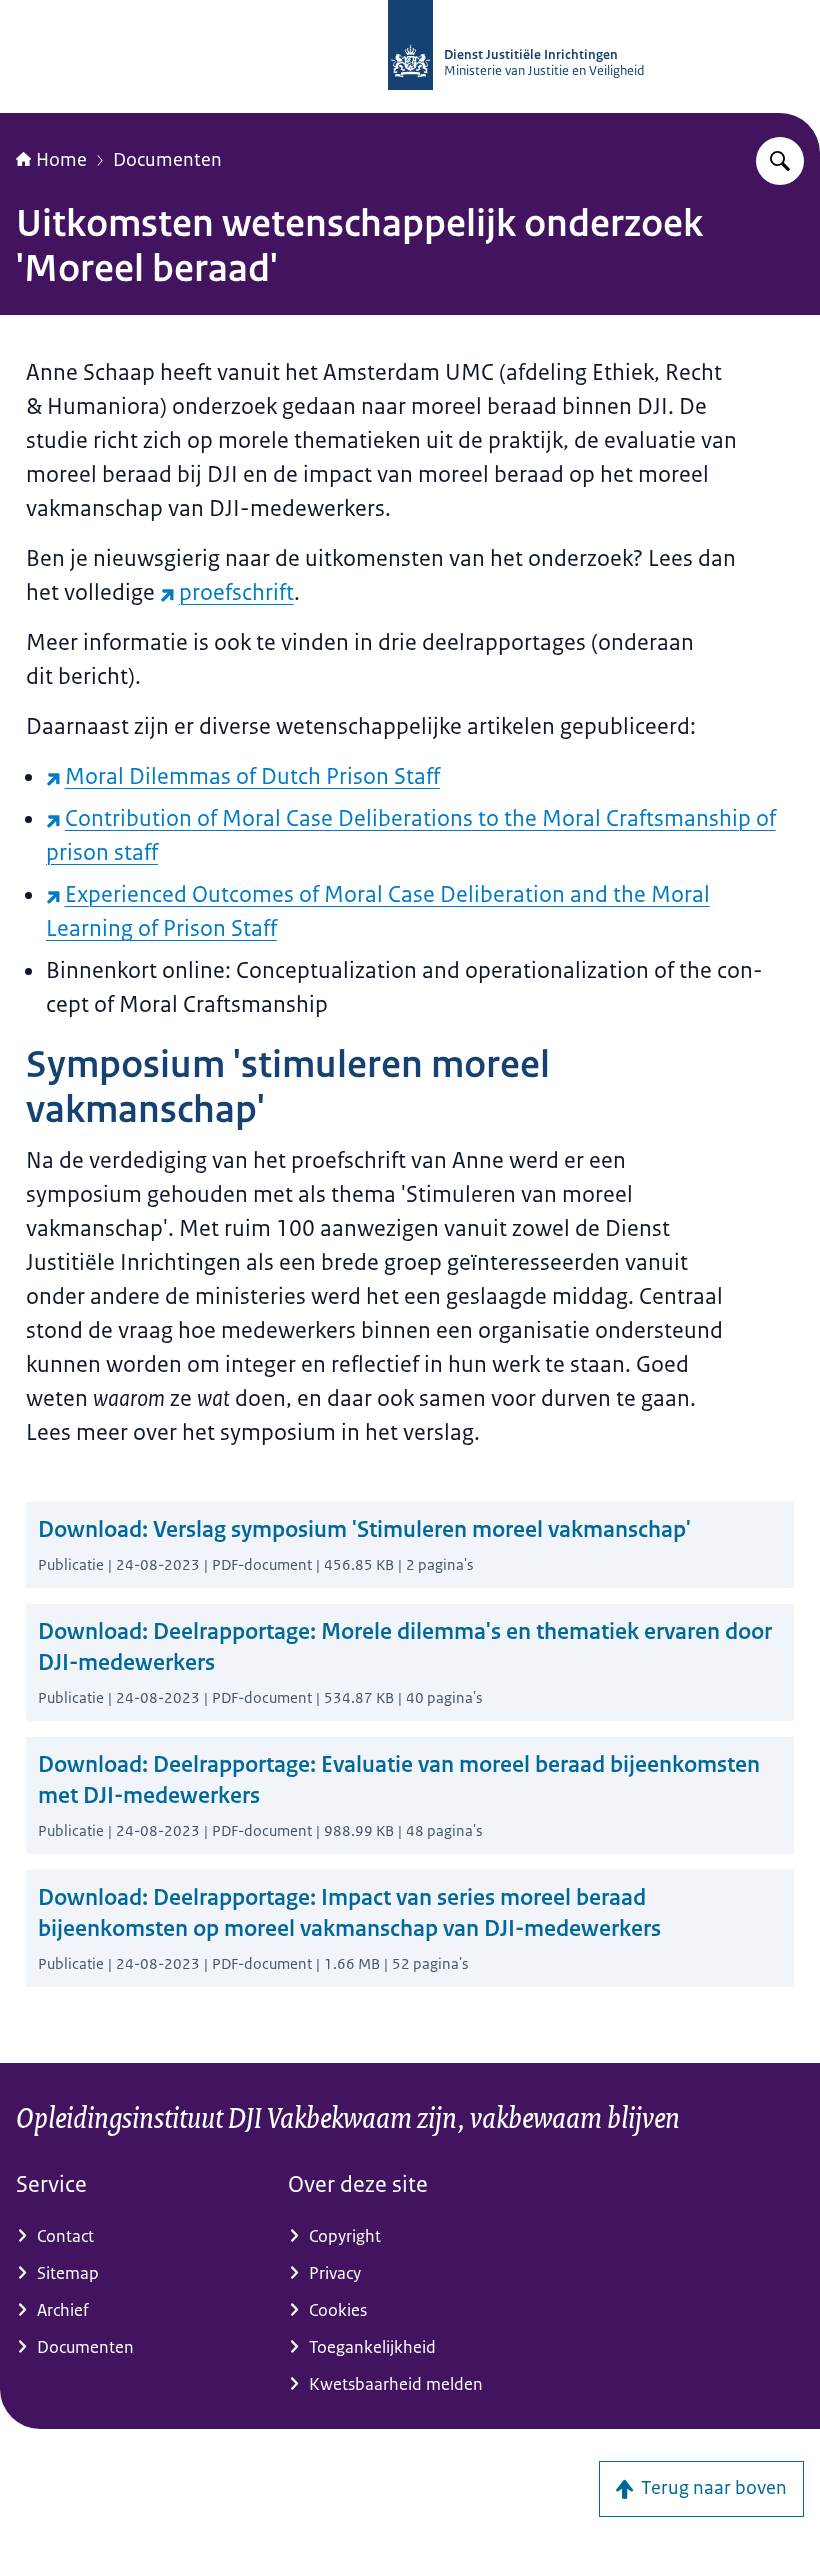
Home (61, 160)
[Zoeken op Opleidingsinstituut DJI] (780, 161)
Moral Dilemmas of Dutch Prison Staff (252, 776)
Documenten (167, 160)
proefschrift (236, 592)
